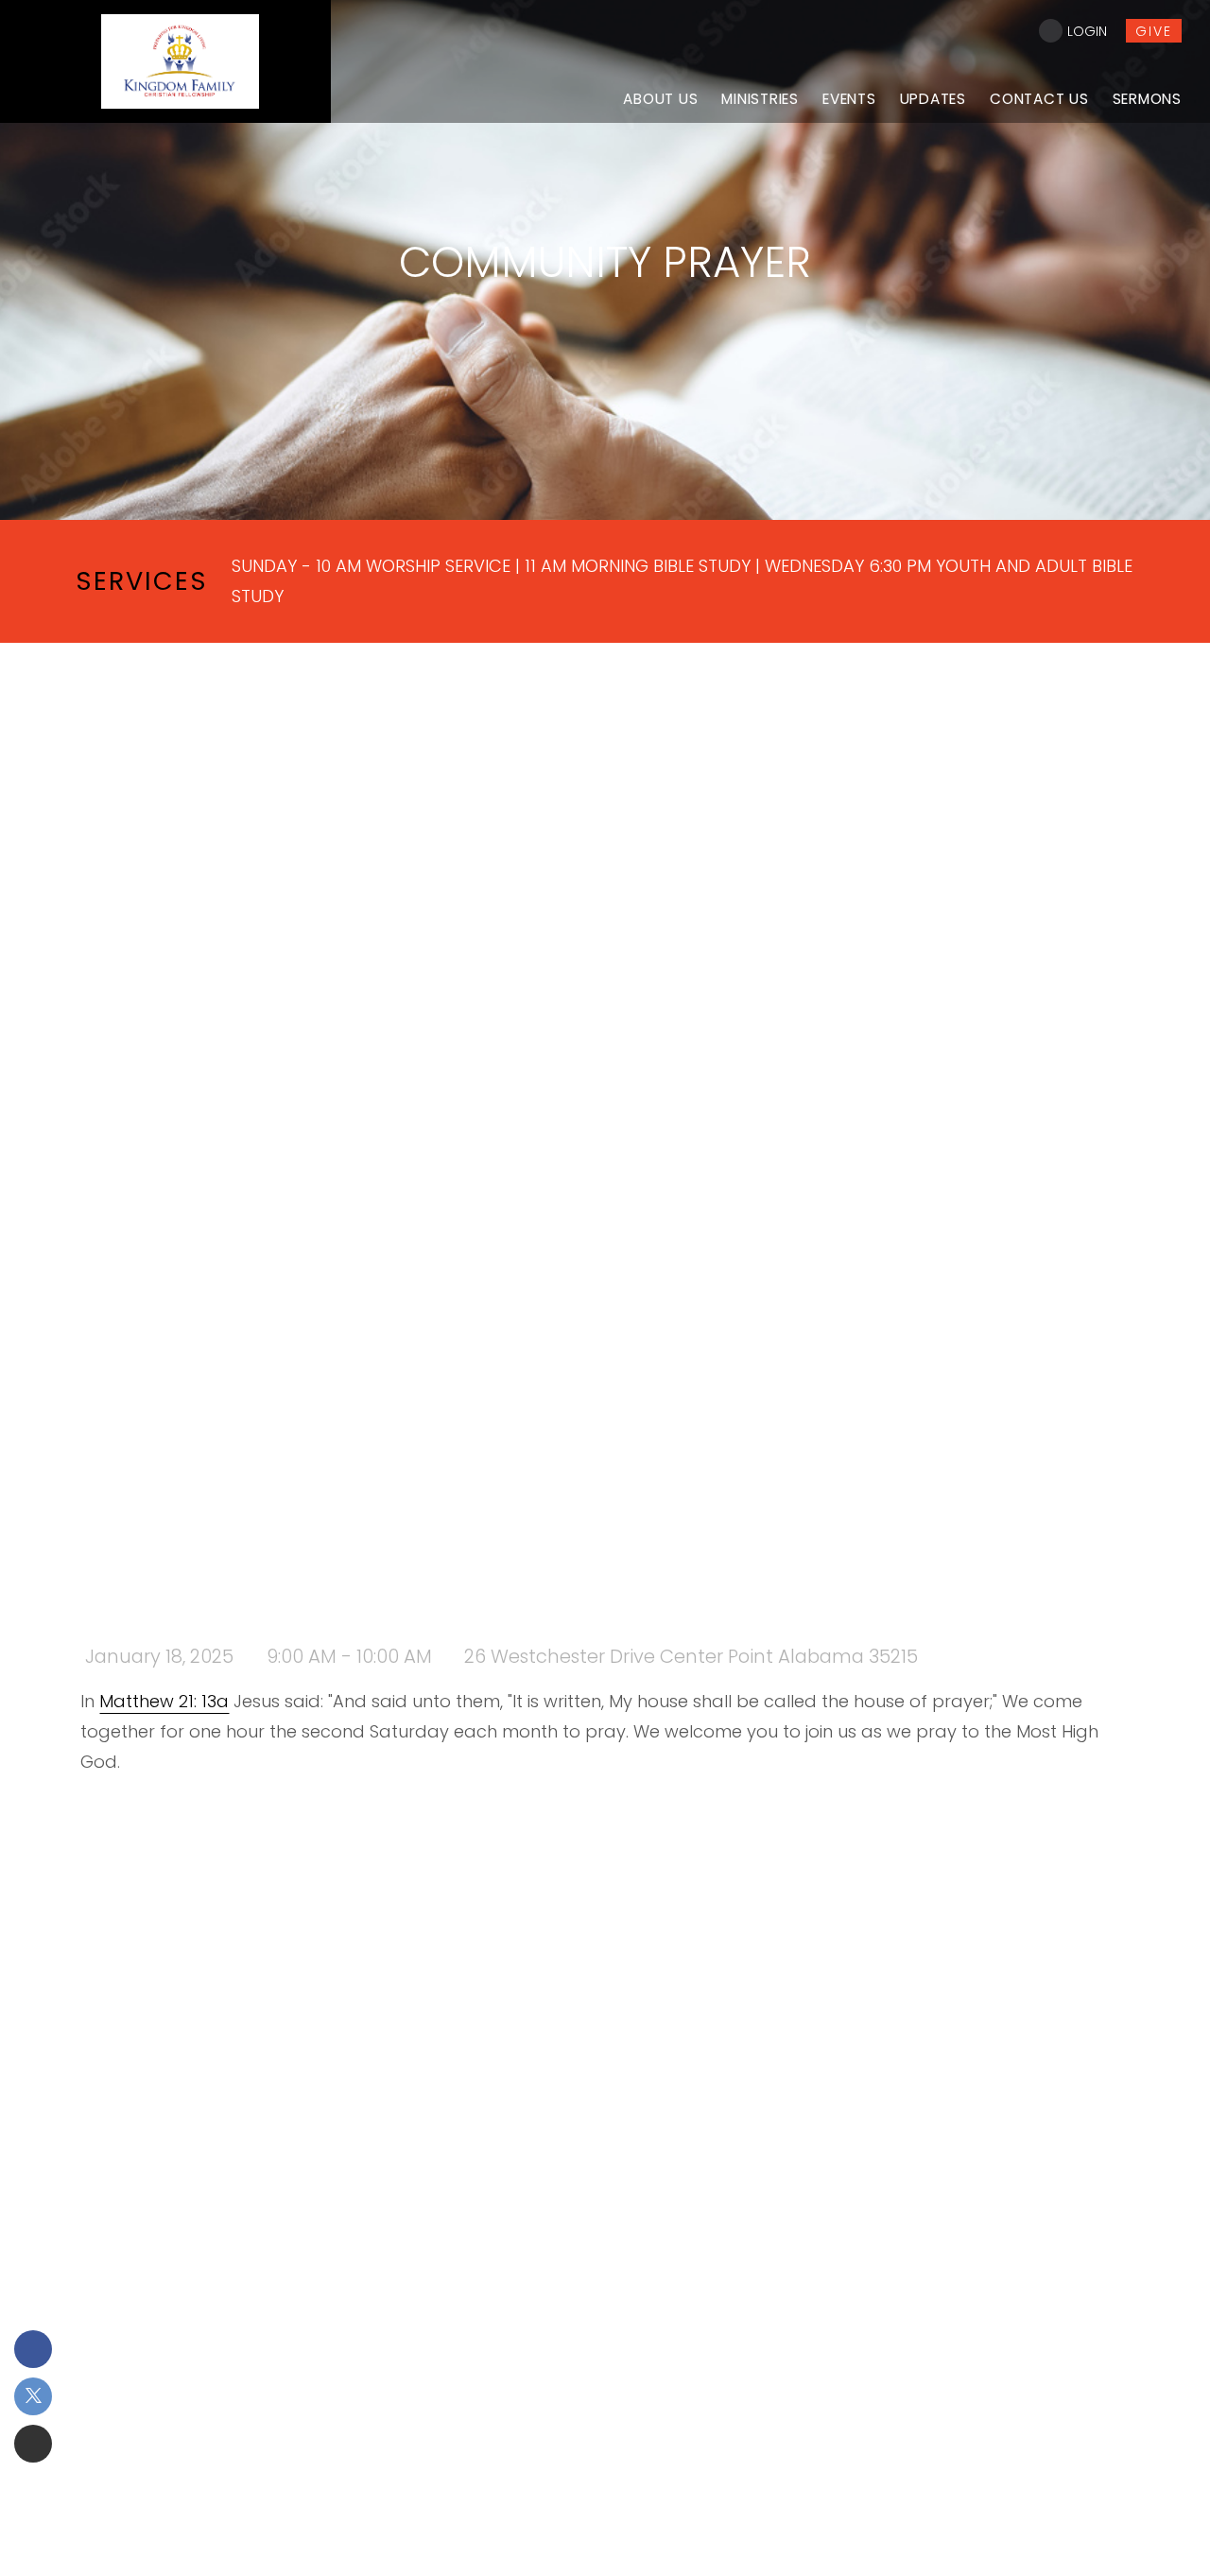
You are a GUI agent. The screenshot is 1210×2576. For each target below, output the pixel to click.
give (1154, 31)
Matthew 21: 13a (164, 1701)
